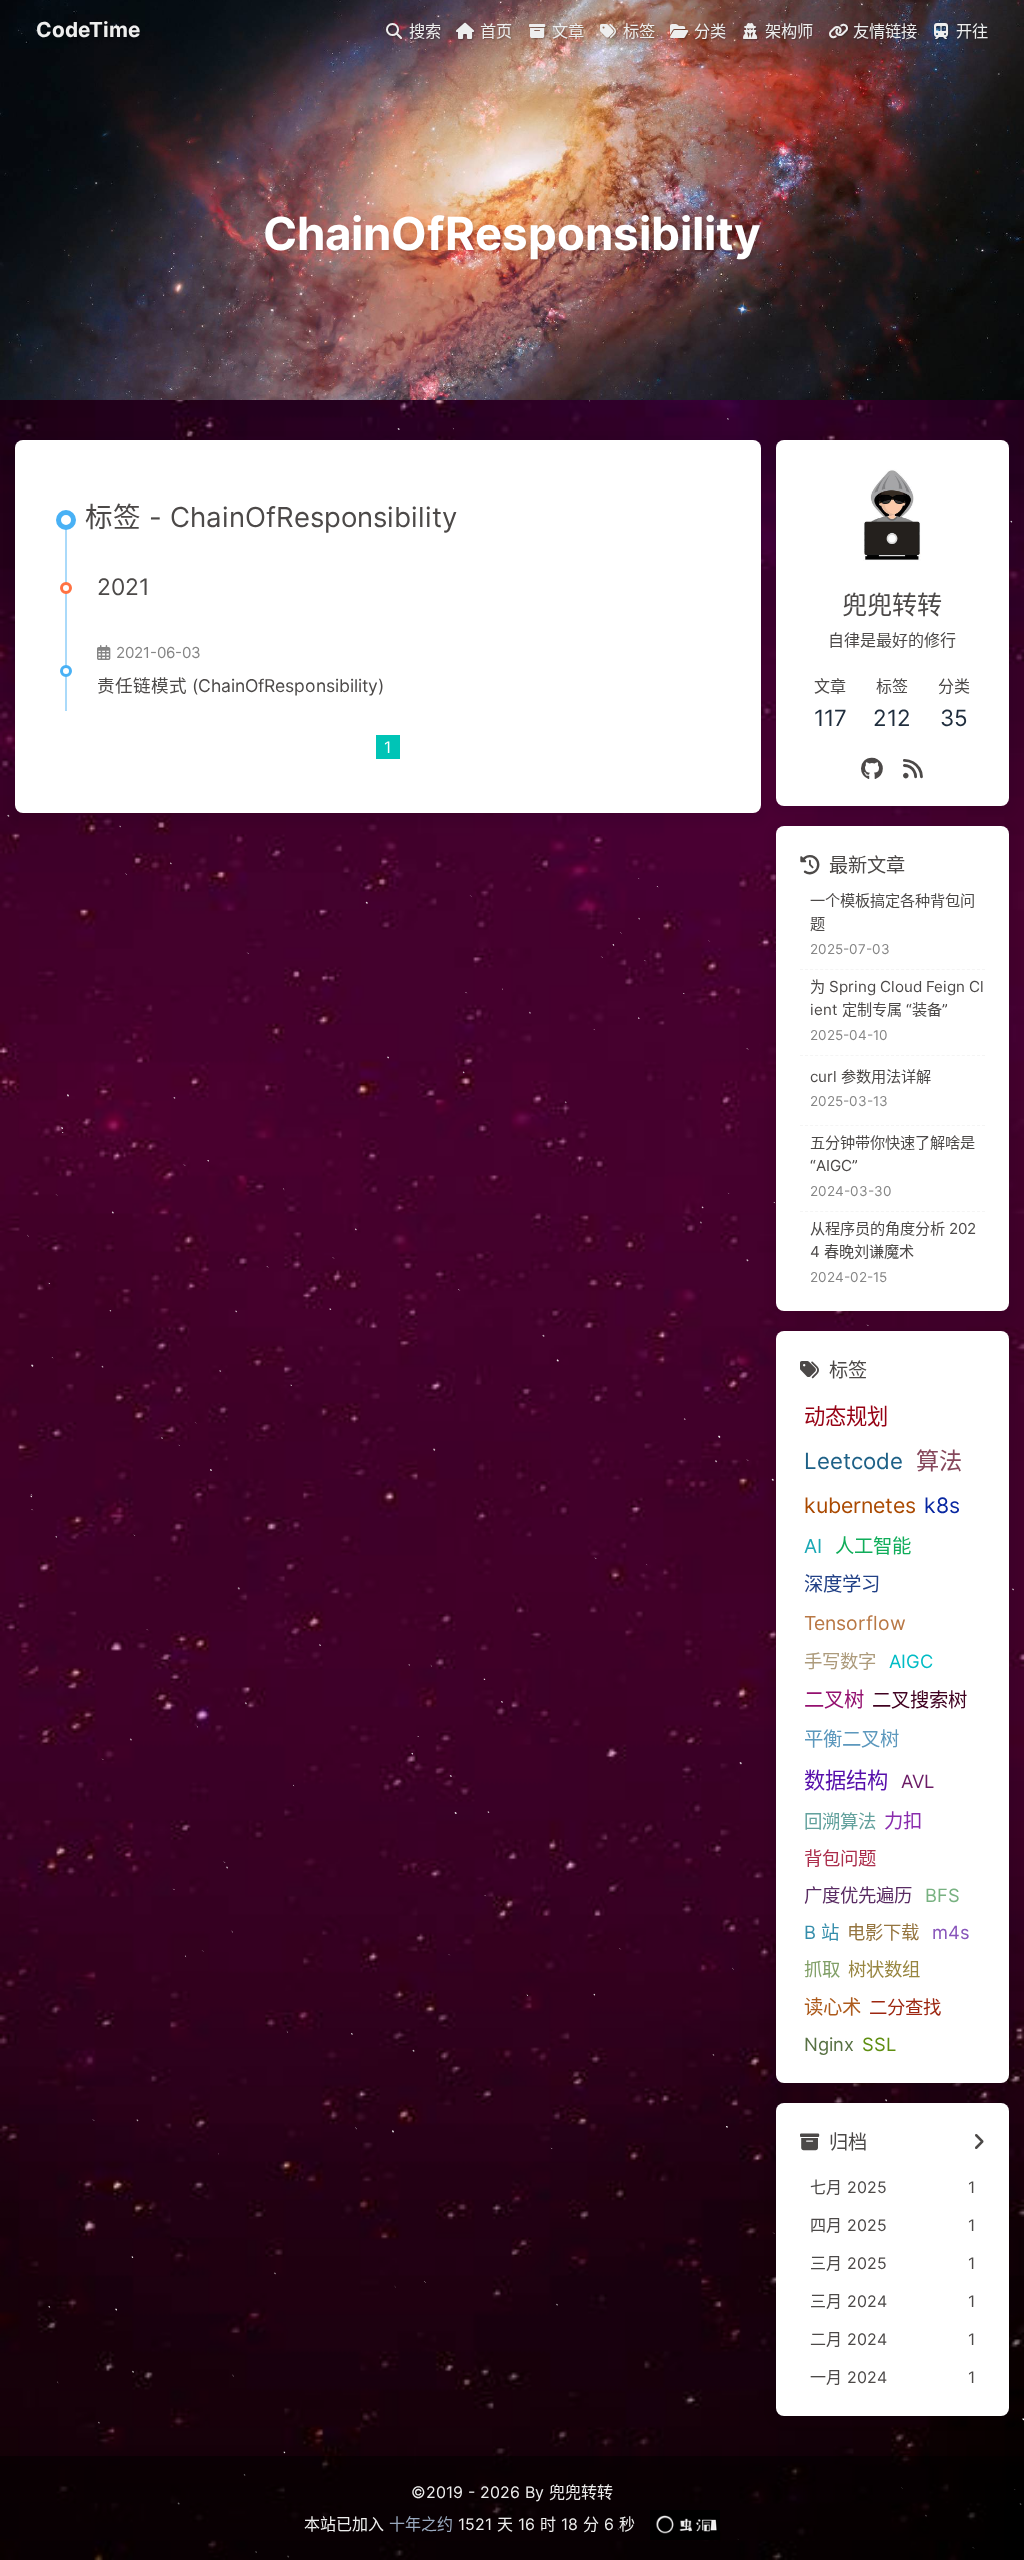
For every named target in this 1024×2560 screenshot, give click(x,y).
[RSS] (913, 768)
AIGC (911, 1661)
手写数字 (840, 1661)
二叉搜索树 (919, 1700)
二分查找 (905, 2007)
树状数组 (884, 1969)
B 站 (821, 1932)
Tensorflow (855, 1623)
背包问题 (840, 1858)
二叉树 (834, 1699)
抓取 (822, 1969)
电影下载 (883, 1932)
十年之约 (421, 2524)
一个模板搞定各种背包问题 (892, 912)
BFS (942, 1895)
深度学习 (842, 1584)
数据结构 (846, 1780)
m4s (951, 1932)
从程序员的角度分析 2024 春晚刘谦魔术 (893, 1240)
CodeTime (88, 29)
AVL (917, 1781)
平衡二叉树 (851, 1739)
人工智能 (873, 1546)
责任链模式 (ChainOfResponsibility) (240, 685)
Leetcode (853, 1460)
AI (813, 1546)
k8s (942, 1505)
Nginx (829, 2044)
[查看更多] (979, 2142)
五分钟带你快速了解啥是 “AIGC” (892, 1154)
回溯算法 (840, 1821)
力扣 (903, 1821)
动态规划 (846, 1416)
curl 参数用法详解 (870, 1076)
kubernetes (860, 1505)
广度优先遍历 (858, 1895)
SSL (879, 2044)
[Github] (872, 768)
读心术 (832, 2007)
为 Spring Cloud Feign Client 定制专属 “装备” (897, 998)
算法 (939, 1461)
